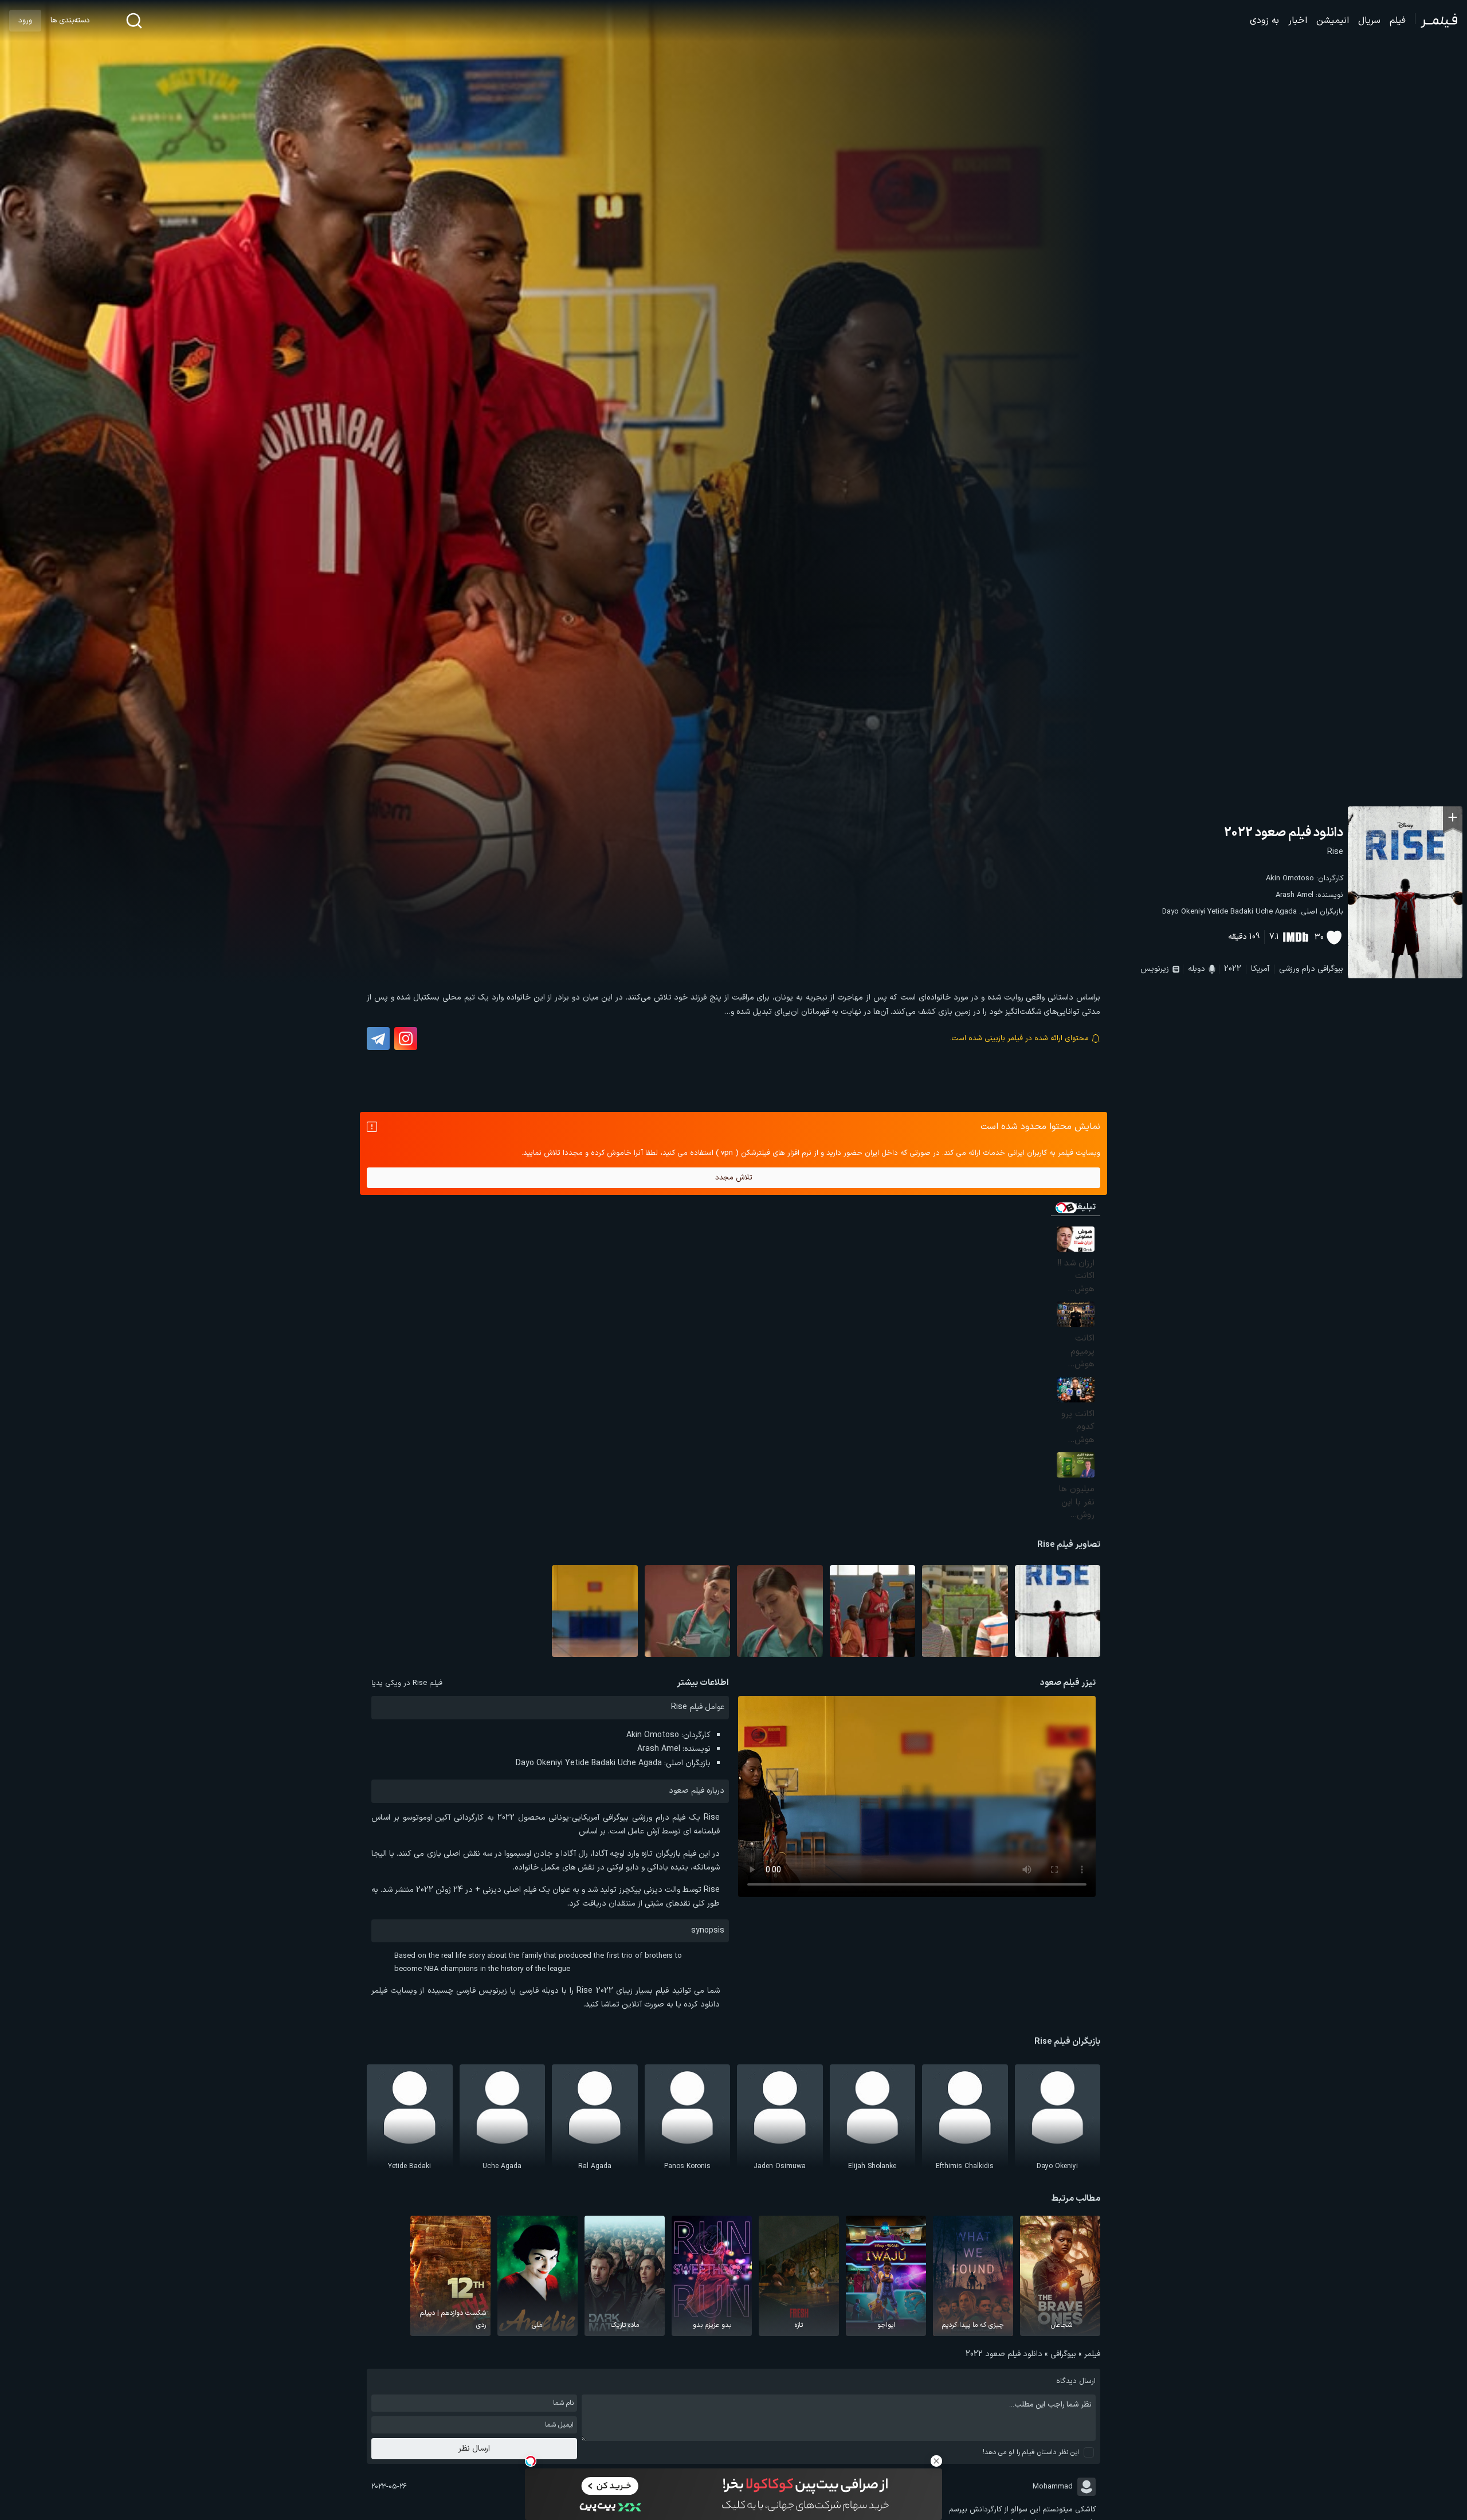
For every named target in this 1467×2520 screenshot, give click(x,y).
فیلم (1398, 21)
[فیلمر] (1436, 21)
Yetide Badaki (1230, 912)
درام (1308, 969)
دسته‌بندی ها (70, 21)
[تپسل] (531, 2461)
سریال (1369, 21)
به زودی (1264, 21)
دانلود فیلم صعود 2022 (1284, 833)
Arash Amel (1295, 895)
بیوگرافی (1330, 969)
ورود (25, 21)
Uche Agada (1276, 912)
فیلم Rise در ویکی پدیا (407, 1683)
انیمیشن (1333, 21)
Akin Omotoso (1290, 879)
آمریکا (1260, 969)
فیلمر (1092, 2354)
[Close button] (936, 2461)
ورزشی (1289, 969)
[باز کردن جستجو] (134, 21)
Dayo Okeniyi (1184, 912)
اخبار (1298, 21)
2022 (1233, 969)
